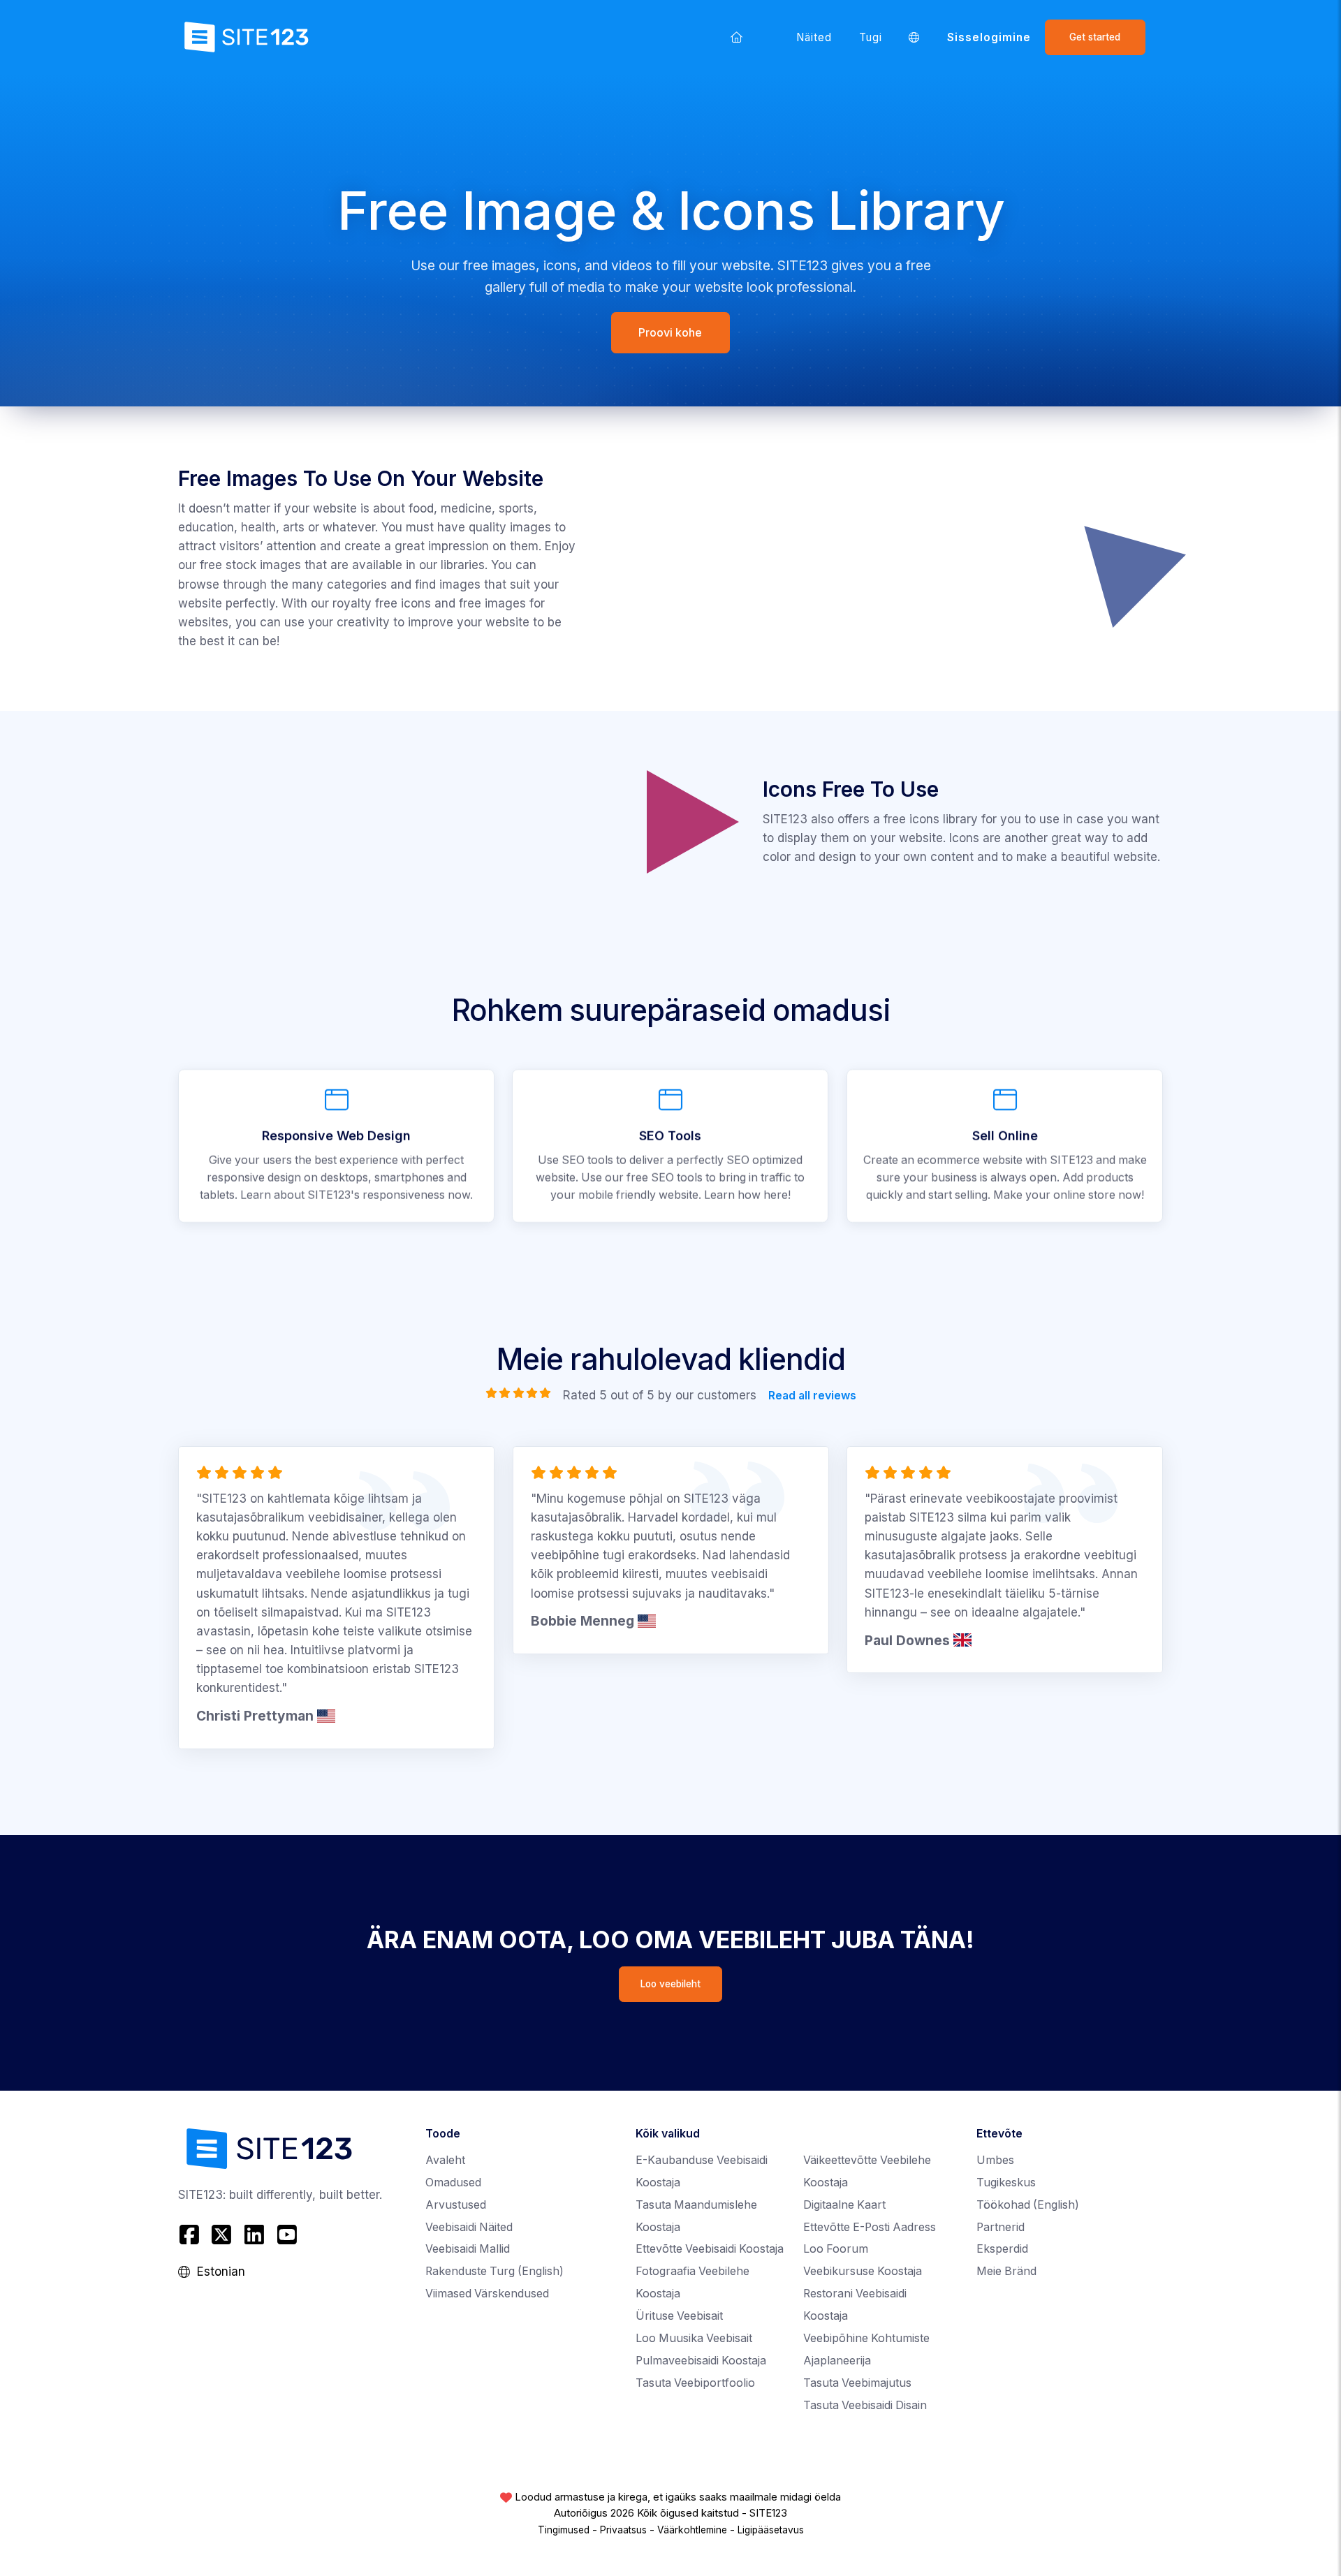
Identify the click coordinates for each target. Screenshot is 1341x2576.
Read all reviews (812, 1395)
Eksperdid (1002, 2249)
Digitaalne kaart (844, 2205)
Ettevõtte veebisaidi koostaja (710, 2249)
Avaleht (445, 2160)
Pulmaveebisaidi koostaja (701, 2361)
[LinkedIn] (255, 2234)
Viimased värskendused (487, 2294)
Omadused (453, 2183)
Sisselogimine (989, 37)
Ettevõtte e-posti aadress (870, 2227)
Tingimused (564, 2530)
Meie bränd (1006, 2271)
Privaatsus (623, 2530)
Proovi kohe (671, 332)
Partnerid (1001, 2227)
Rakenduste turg (494, 2271)
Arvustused (456, 2205)
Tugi (871, 37)
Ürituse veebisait (679, 2316)
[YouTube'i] (287, 2234)
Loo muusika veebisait (694, 2338)
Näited (814, 37)
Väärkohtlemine (692, 2530)
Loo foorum (836, 2249)
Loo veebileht (670, 1984)
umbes (995, 2160)
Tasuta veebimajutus (857, 2383)
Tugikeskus (1006, 2183)
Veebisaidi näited (469, 2227)
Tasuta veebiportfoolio (695, 2383)
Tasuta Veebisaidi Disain (865, 2405)
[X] (222, 2234)
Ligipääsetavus (771, 2530)
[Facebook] (191, 2234)
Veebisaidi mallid (468, 2249)
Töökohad (1028, 2205)
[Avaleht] (736, 37)
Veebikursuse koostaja (863, 2271)
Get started (1095, 37)
